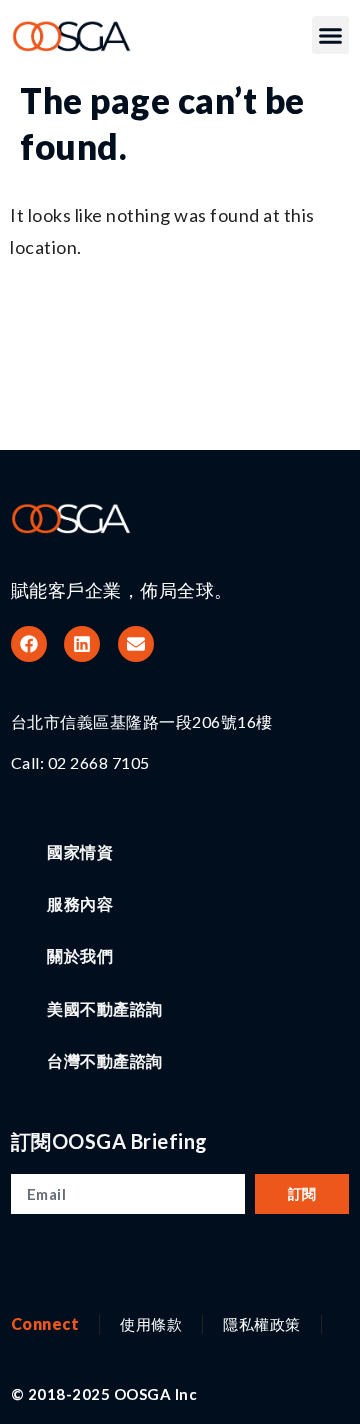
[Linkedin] (82, 644)
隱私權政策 (262, 1324)
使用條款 (151, 1324)
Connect (45, 1323)
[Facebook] (29, 644)
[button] (331, 35)
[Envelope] (136, 644)
